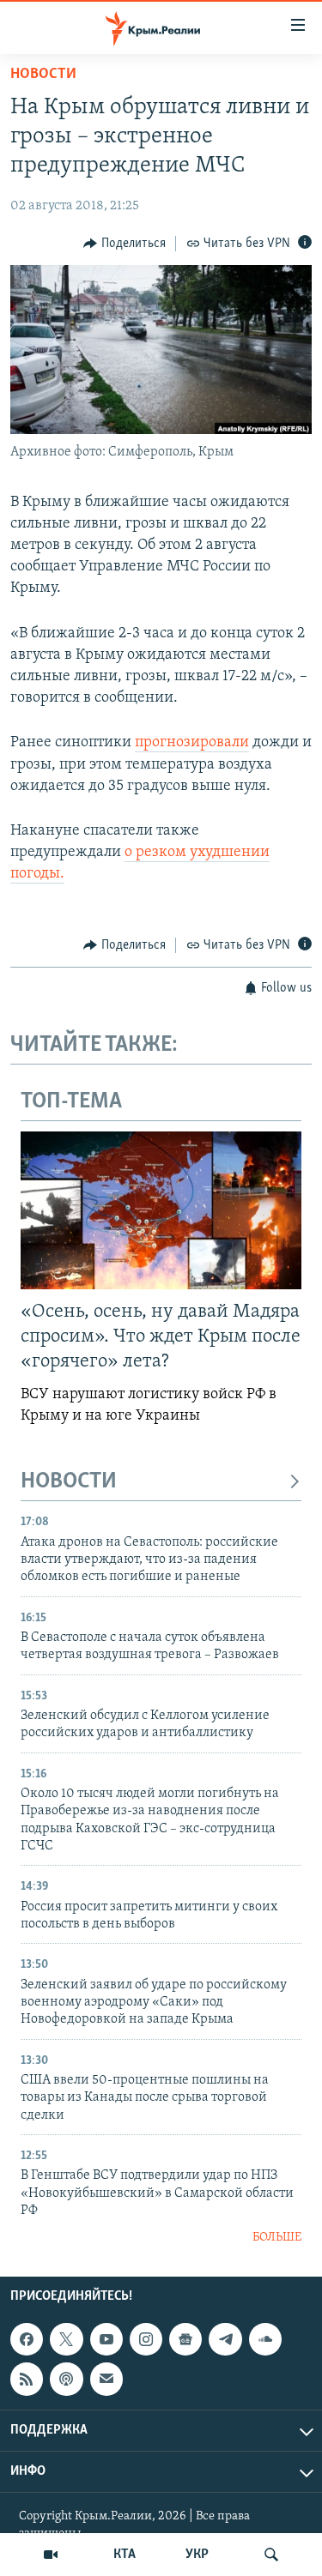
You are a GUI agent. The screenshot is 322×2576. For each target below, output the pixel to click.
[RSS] (27, 2379)
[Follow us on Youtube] (106, 2339)
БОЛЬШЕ (277, 2238)
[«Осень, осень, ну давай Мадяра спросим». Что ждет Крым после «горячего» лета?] (161, 1210)
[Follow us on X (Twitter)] (66, 2339)
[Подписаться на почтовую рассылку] (106, 2379)
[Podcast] (66, 2379)
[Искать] (271, 2555)
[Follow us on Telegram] (225, 2339)
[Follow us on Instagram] (146, 2339)
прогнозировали (192, 743)
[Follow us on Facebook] (27, 2339)
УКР (197, 2555)
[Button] (125, 244)
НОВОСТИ (69, 1482)
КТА (125, 2555)
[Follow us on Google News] (185, 2339)
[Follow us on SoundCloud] (265, 2339)
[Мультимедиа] (51, 2555)
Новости (43, 75)
